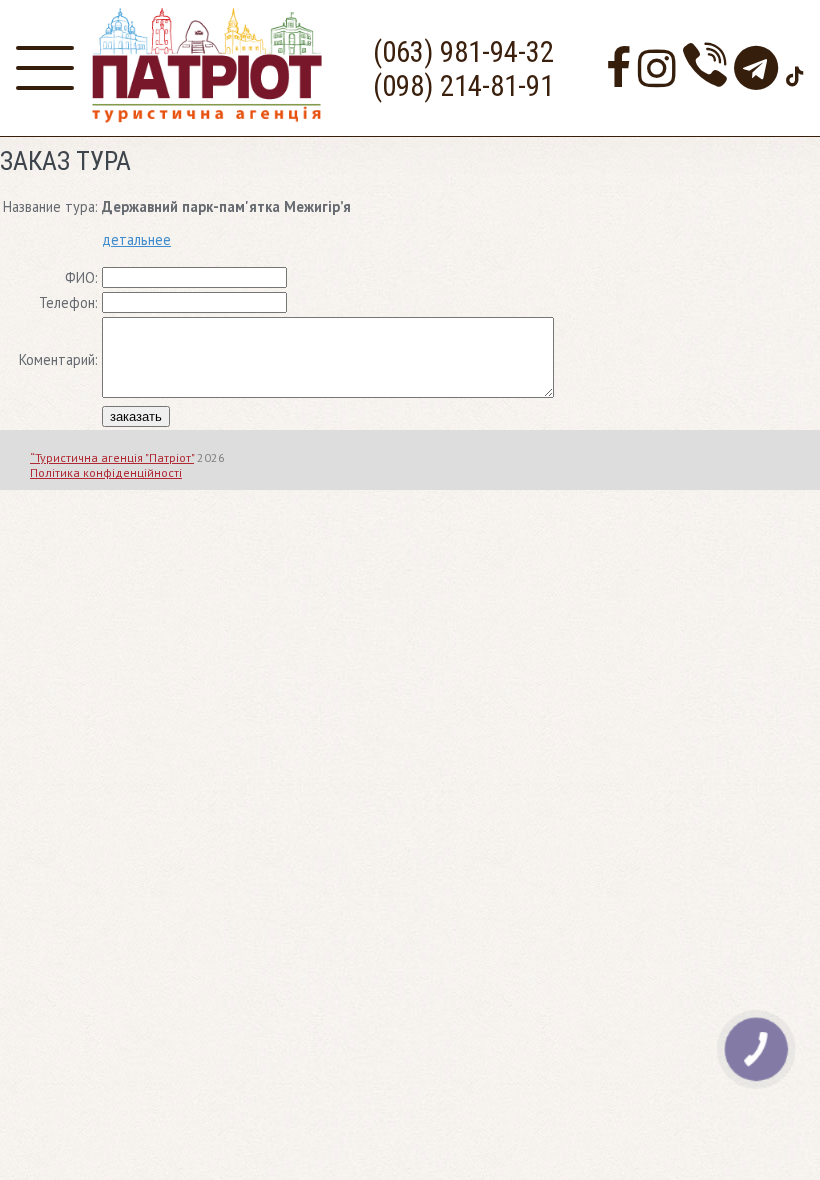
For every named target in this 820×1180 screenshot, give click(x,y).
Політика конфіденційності (106, 472)
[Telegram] (756, 67)
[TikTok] (795, 67)
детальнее (136, 239)
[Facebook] (618, 67)
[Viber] (705, 67)
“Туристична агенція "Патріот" (112, 457)
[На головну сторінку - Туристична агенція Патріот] (207, 118)
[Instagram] (657, 67)
